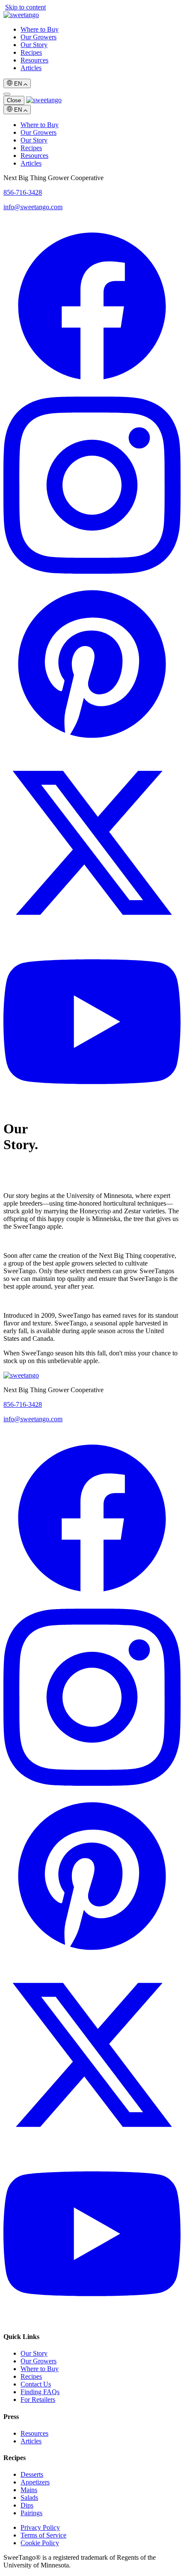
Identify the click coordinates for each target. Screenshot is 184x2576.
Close (14, 100)
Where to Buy (40, 29)
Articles (31, 68)
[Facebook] (92, 393)
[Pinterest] (92, 750)
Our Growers (39, 37)
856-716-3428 (23, 192)
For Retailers (38, 2400)
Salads (29, 2497)
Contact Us (36, 2384)
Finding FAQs (40, 2392)
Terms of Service (43, 2535)
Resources (34, 60)
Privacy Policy (40, 2527)
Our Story (34, 45)
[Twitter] (92, 929)
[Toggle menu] (7, 94)
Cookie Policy (40, 2543)
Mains (29, 2490)
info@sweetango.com (33, 207)
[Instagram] (92, 571)
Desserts (32, 2474)
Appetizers (35, 2482)
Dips (27, 2505)
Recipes (31, 52)
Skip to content (25, 7)
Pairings (31, 2513)
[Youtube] (92, 1108)
